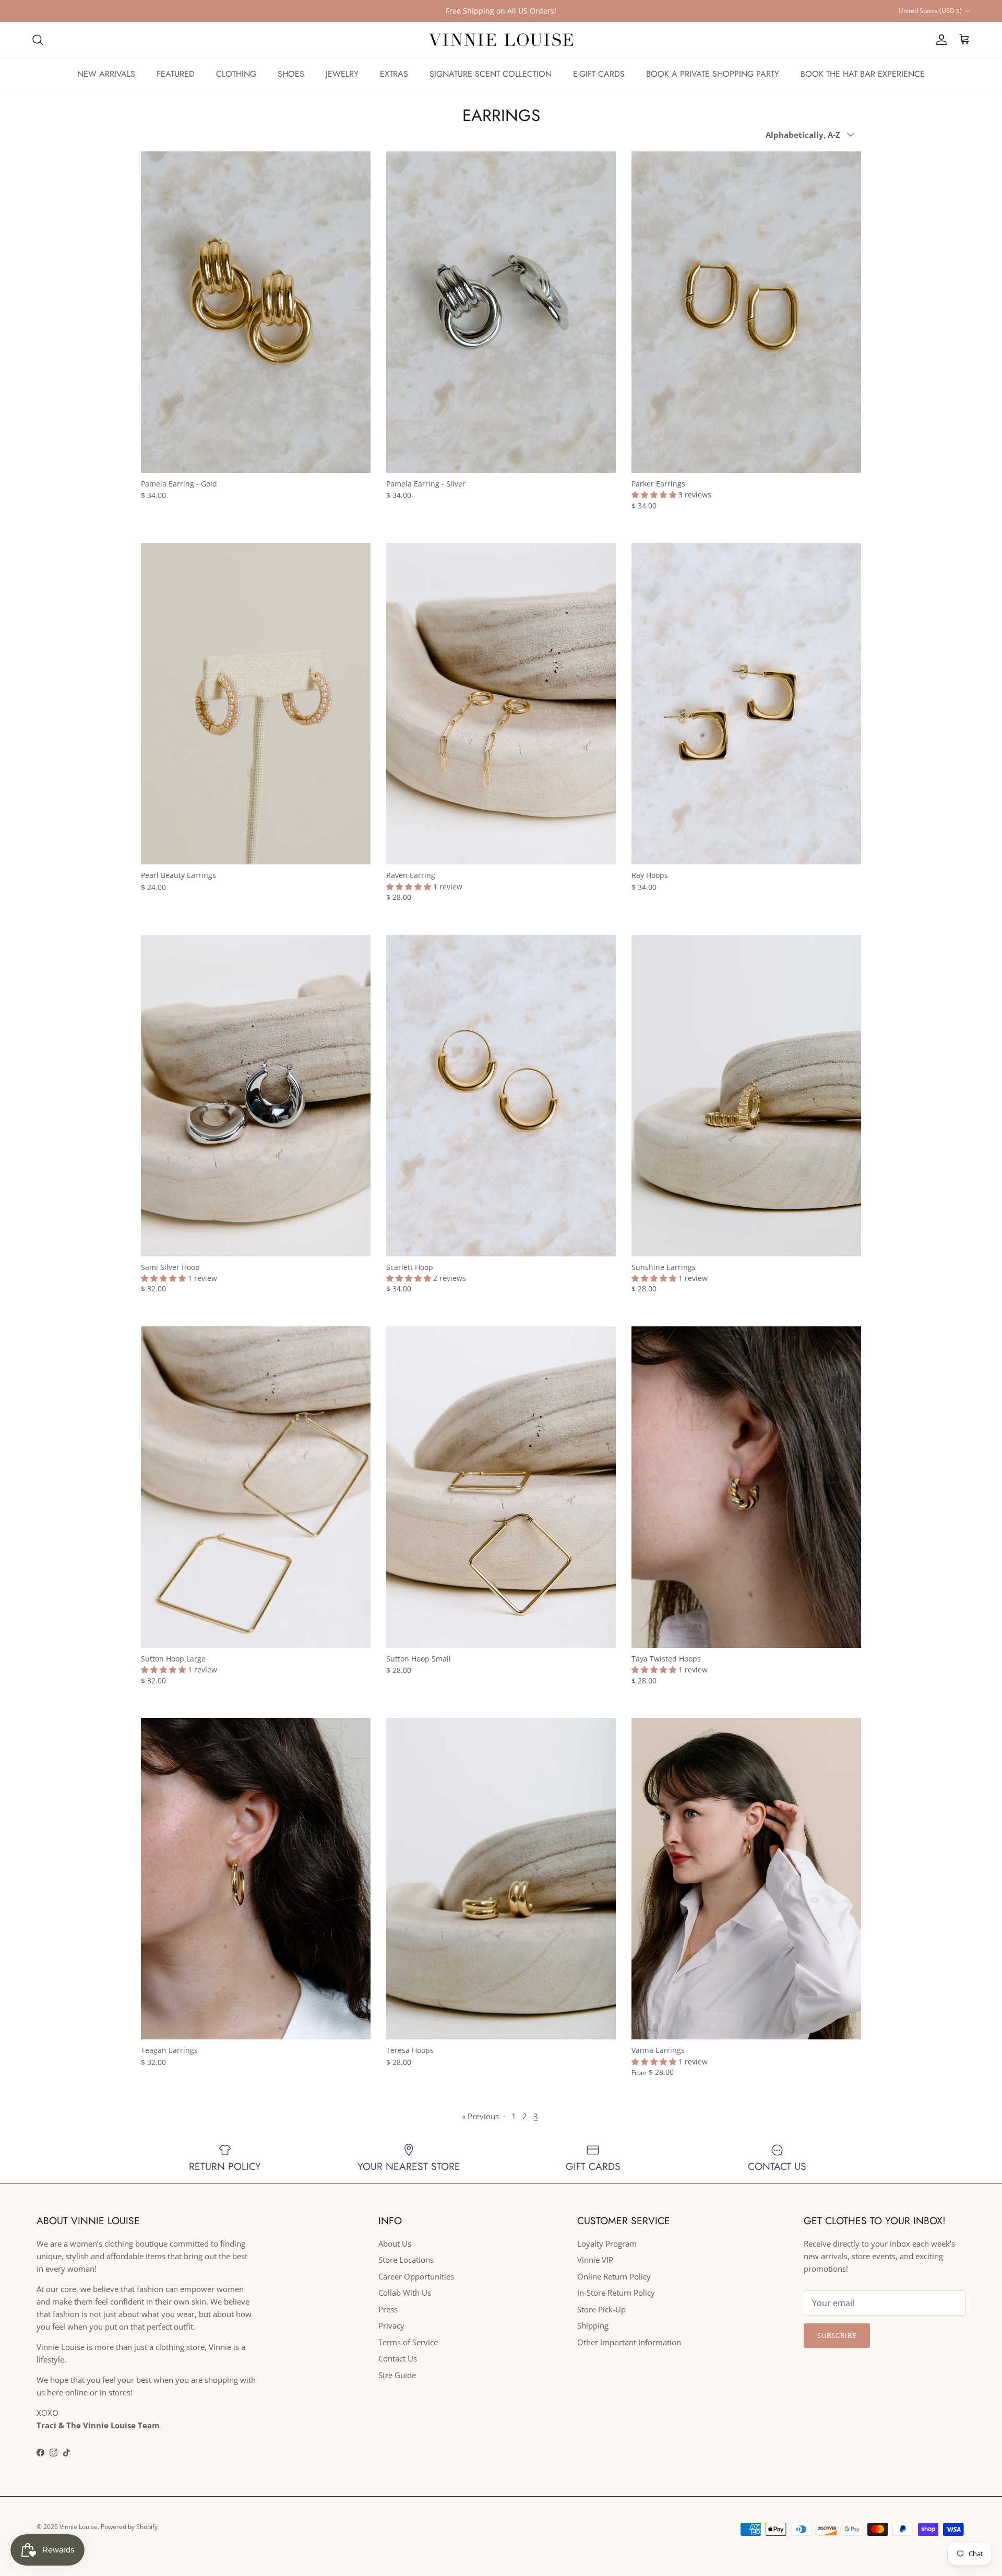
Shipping (593, 2325)
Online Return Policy (614, 2276)
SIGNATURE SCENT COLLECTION (491, 74)
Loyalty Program (607, 2243)
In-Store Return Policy (616, 2293)
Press (388, 2309)
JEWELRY (342, 74)
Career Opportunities (416, 2276)
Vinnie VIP (595, 2260)
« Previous (480, 2116)
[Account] (939, 40)
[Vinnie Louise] (501, 40)
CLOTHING (236, 74)
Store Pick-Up (601, 2309)
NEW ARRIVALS (106, 74)
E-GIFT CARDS (599, 74)
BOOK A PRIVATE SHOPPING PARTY (713, 74)
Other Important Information (629, 2342)
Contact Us (398, 2358)
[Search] (38, 40)
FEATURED (176, 74)
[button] (655, 495)
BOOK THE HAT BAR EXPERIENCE (863, 74)
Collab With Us (405, 2293)
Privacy (391, 2325)
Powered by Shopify (129, 2527)
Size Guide (397, 2375)
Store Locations (406, 2260)
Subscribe (837, 2335)
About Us (395, 2243)
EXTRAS (394, 74)
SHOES (291, 74)
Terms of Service (408, 2342)
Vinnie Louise (79, 2527)
